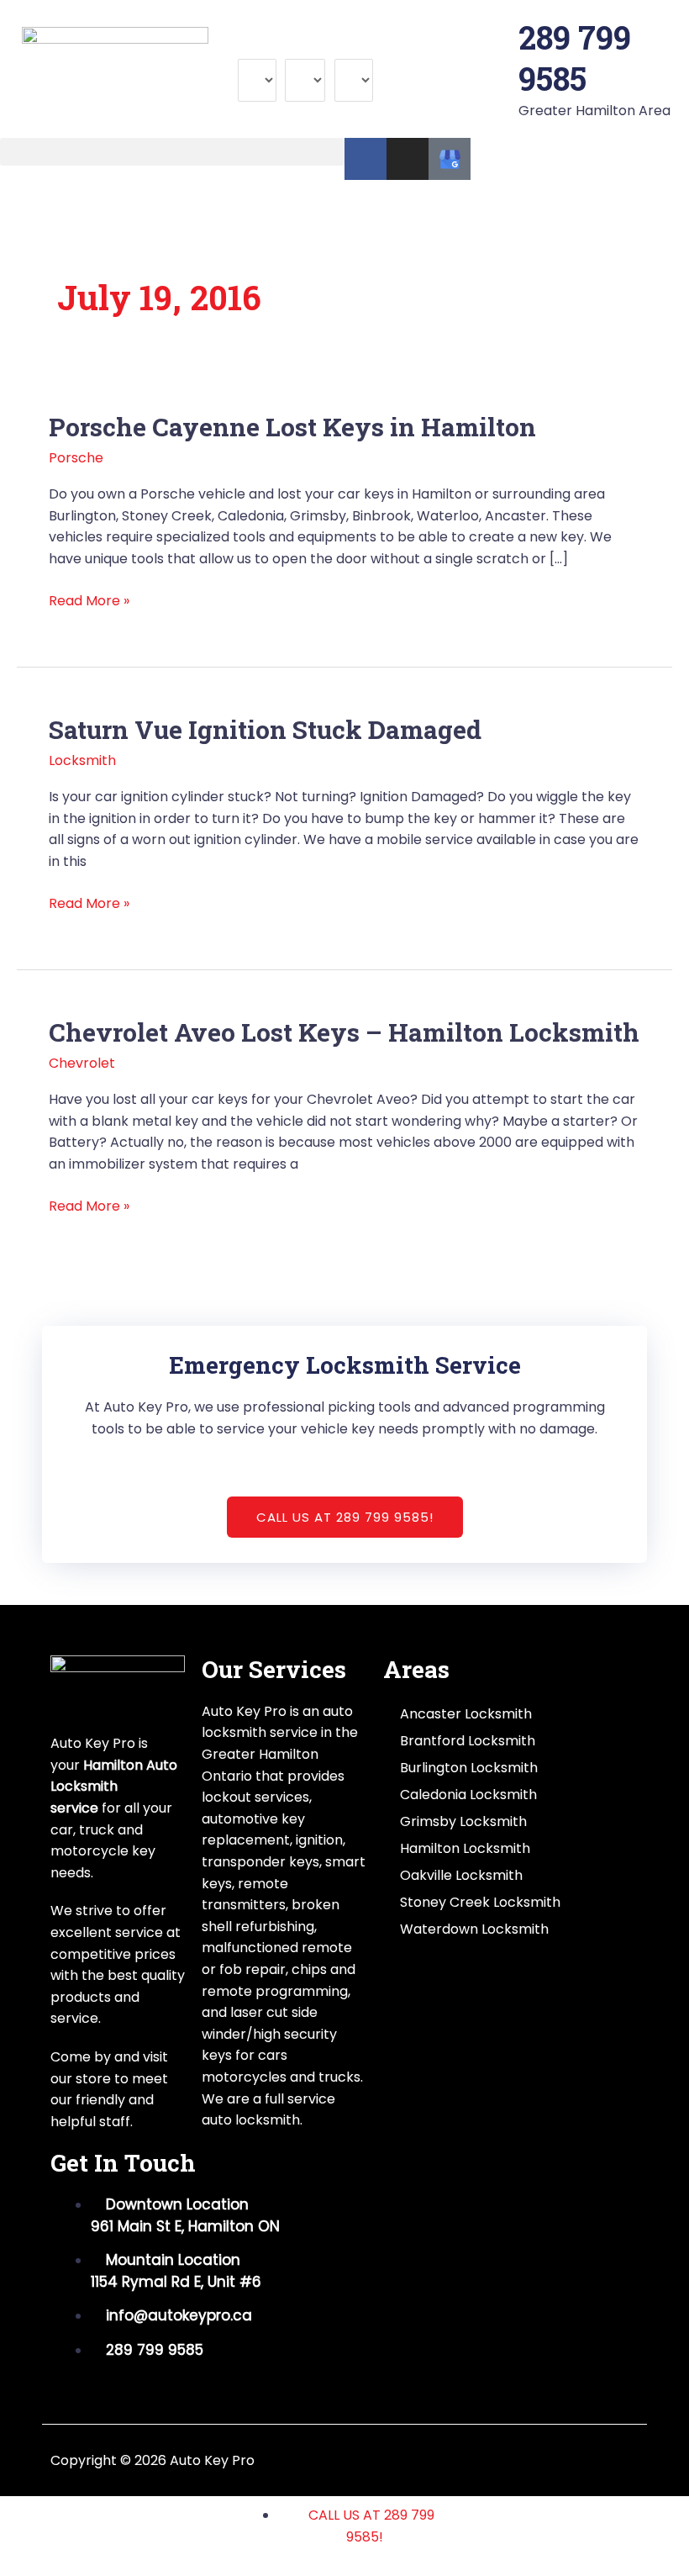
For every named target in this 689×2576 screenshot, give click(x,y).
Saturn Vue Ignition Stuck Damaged (265, 729)
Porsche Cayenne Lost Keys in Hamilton (292, 427)
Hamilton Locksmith (465, 1848)
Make (256, 48)
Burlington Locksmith (469, 1768)
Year (350, 48)
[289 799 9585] (497, 38)
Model (305, 48)
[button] (172, 152)
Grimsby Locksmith (463, 1821)
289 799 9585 (575, 58)
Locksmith (82, 760)
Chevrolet (82, 1063)
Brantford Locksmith (468, 1741)
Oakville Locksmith (461, 1875)
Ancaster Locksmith (466, 1714)
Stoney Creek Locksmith (480, 1902)
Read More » (89, 600)
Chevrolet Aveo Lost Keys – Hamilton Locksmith (344, 1032)
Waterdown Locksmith (474, 1929)
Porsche (76, 458)
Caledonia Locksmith (468, 1795)
